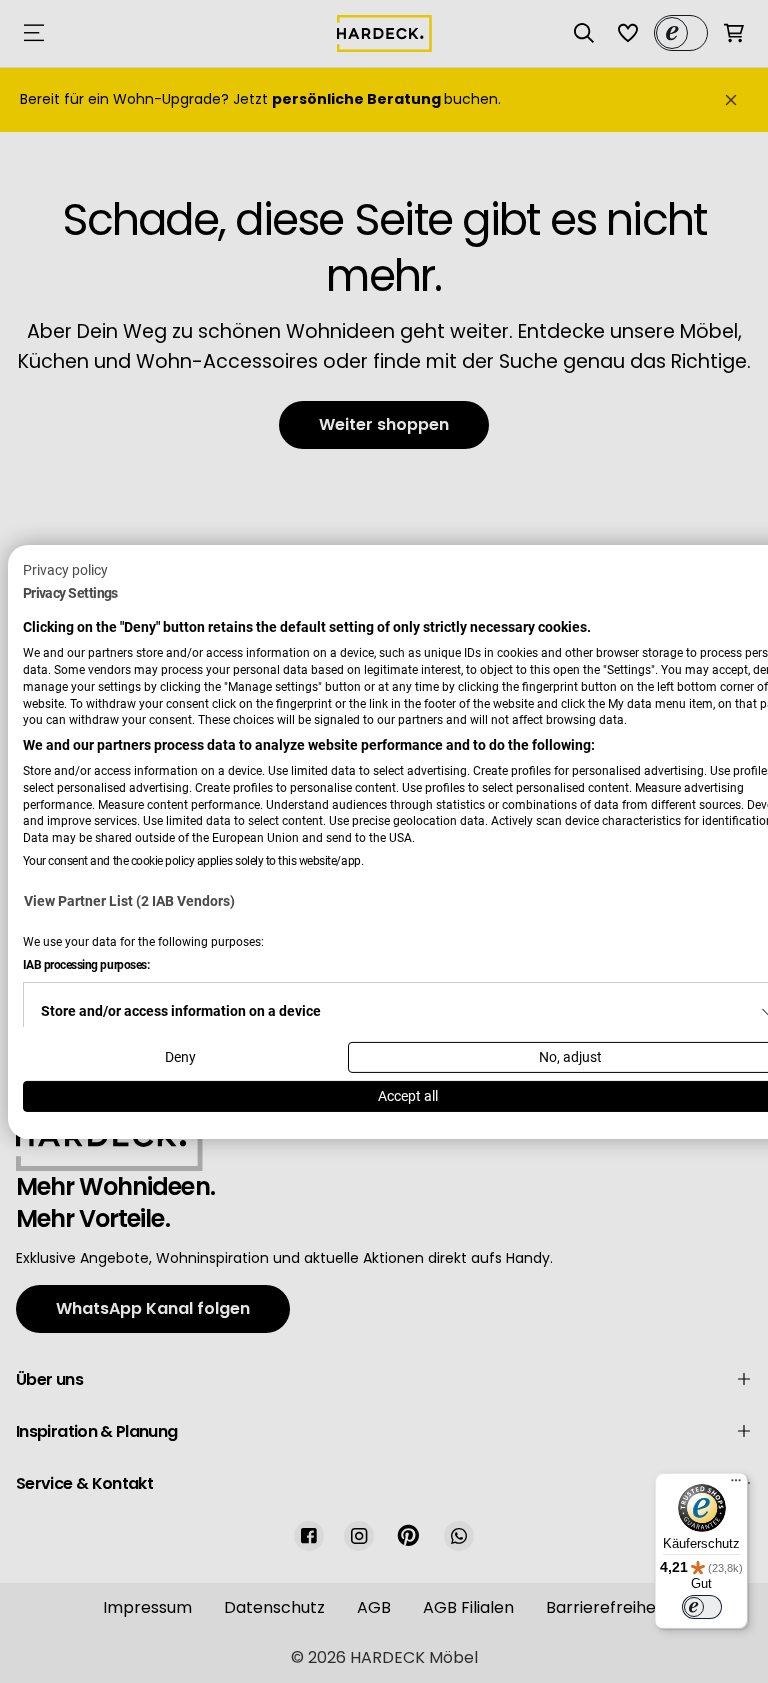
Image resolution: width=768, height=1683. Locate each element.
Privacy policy (65, 569)
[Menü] (736, 1485)
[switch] (702, 1607)
